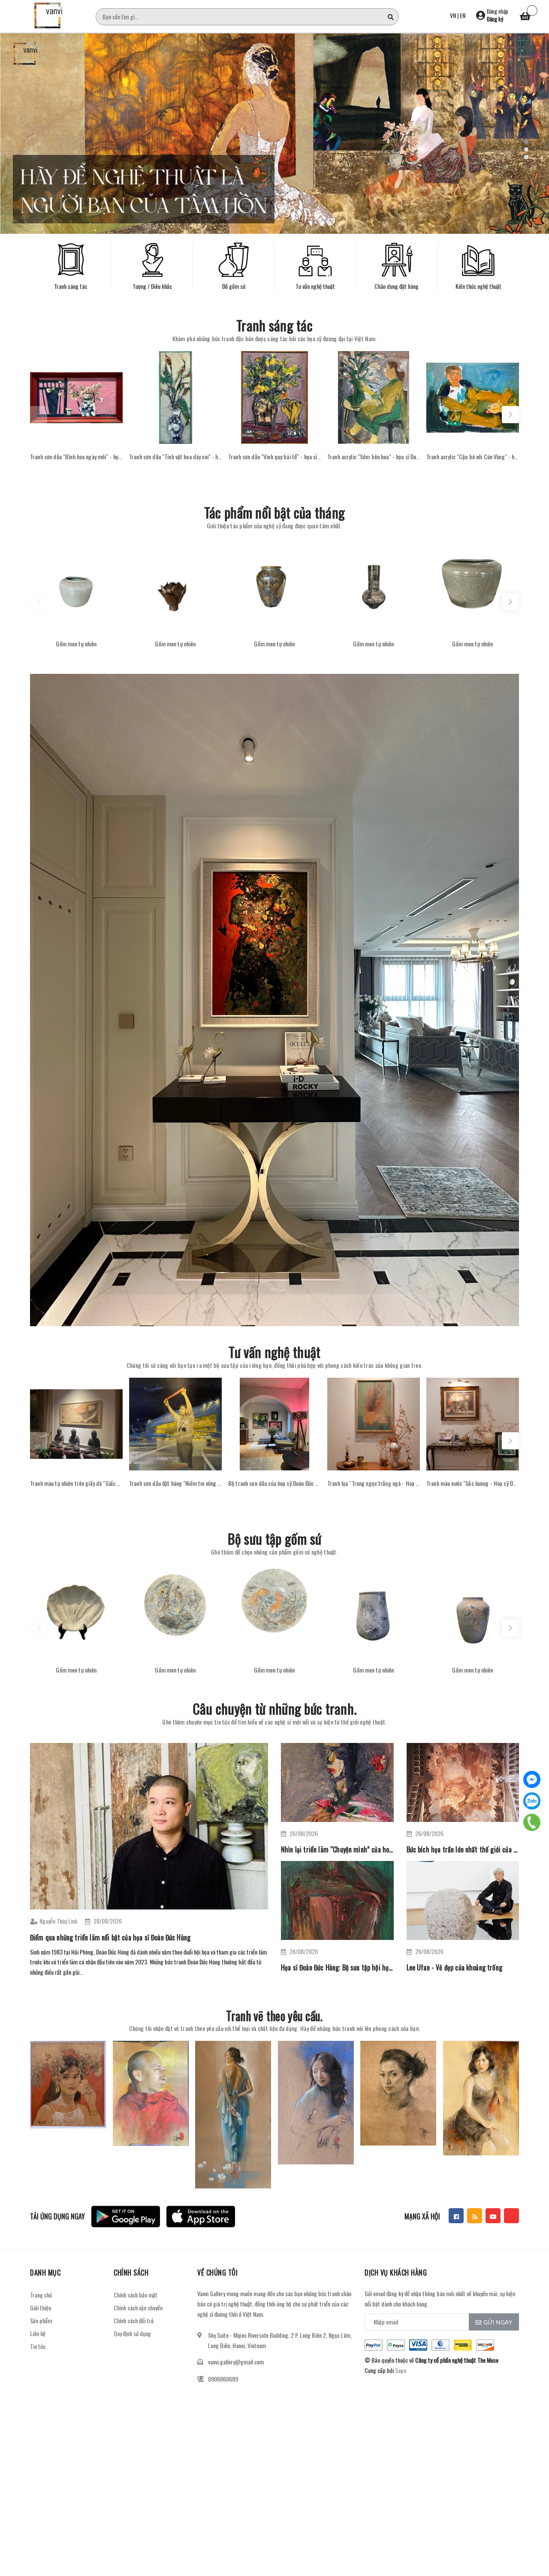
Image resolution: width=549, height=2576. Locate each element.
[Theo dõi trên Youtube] (493, 2216)
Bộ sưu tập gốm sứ (275, 1538)
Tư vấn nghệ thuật (275, 1352)
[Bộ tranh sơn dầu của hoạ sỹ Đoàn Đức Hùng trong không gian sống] (274, 1424)
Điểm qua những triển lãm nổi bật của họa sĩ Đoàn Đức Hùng (110, 1937)
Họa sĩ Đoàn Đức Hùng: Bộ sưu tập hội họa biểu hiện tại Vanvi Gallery (337, 1967)
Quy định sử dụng (132, 2333)
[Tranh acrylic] (374, 397)
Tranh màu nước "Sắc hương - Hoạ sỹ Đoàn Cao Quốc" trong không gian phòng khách (473, 1483)
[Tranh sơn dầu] (76, 397)
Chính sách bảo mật (136, 2295)
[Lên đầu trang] (532, 2548)
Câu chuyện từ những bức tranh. (274, 1708)
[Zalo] (532, 1801)
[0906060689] (532, 1822)
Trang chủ (41, 2295)
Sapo (401, 2370)
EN (463, 15)
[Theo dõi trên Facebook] (456, 2216)
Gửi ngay (498, 2322)
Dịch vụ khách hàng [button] (396, 2273)
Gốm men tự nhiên (76, 644)
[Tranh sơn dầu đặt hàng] (175, 1424)
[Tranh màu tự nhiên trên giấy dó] (76, 1424)
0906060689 (223, 2379)
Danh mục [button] (45, 2273)
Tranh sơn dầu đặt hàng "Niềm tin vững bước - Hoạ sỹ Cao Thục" (175, 1483)
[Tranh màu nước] (473, 1424)
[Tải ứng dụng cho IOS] (201, 2217)
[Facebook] (532, 1779)
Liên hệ (38, 2333)
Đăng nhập (498, 11)
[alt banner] (274, 1000)
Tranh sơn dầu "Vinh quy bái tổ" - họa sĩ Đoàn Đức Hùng (274, 457)
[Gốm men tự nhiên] (76, 585)
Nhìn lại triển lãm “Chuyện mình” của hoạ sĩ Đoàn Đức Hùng (337, 1849)
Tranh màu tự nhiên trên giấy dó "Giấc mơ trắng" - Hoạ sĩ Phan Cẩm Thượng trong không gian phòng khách (76, 1483)
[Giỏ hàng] (525, 17)
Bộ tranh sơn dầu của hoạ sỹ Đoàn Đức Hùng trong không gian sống (274, 1483)
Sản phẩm (41, 2320)
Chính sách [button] (131, 2273)
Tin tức (38, 2346)
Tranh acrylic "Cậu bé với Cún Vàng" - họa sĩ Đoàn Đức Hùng (473, 457)
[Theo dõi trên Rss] (475, 2216)
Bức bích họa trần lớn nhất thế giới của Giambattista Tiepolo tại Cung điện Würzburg (463, 1849)
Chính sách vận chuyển (138, 2308)
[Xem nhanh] (76, 435)
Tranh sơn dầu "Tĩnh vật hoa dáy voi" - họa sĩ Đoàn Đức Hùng (175, 457)
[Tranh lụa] (374, 1424)
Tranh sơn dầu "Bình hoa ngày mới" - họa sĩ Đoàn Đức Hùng (76, 457)
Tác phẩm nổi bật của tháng (274, 512)
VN (453, 15)
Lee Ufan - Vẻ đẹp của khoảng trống (454, 1967)
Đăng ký (495, 19)
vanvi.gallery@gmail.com (236, 2362)
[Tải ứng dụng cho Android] (126, 2217)
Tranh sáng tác (274, 325)
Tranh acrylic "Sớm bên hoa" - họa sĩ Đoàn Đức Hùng (374, 457)
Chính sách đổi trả (134, 2320)
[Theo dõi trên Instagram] (511, 2216)
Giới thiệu (41, 2308)
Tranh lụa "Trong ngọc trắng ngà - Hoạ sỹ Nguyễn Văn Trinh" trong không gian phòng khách (374, 1483)
